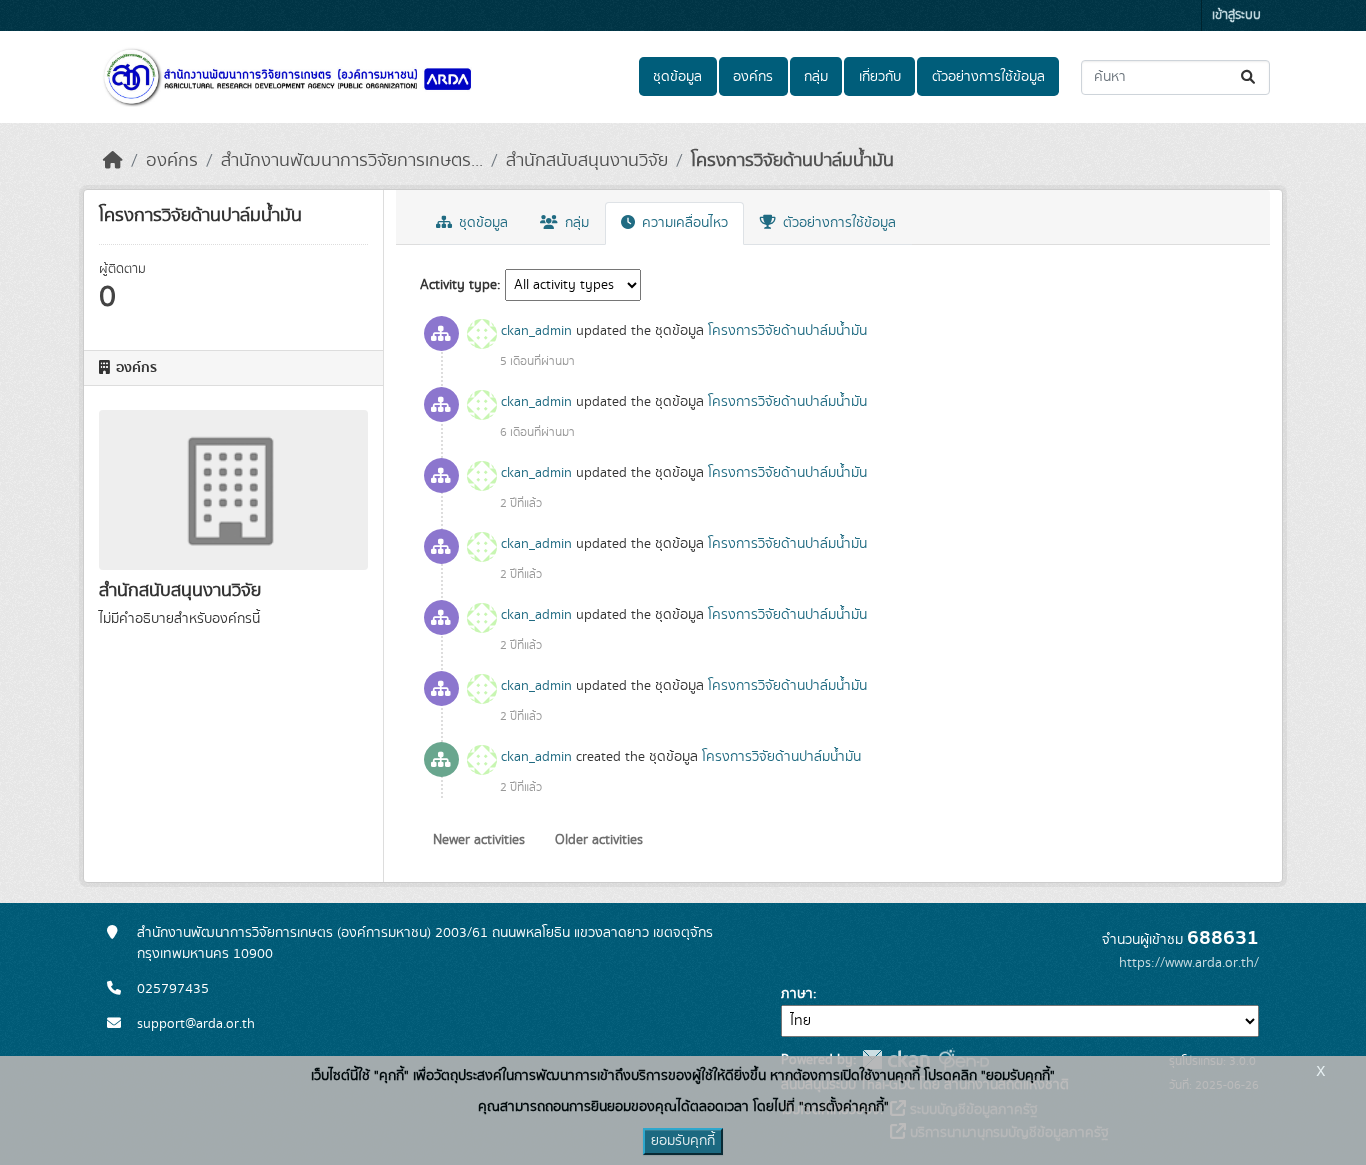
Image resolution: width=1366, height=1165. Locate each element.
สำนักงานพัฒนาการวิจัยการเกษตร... (352, 161)
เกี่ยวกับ (880, 77)
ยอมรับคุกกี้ (683, 1141)
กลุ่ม (816, 77)
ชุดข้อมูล (677, 77)
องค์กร (753, 77)
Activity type (458, 285)
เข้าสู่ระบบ (1236, 15)
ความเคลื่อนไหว (683, 223)
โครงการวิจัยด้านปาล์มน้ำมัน (792, 161)
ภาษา (797, 994)
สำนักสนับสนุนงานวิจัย (587, 161)
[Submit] (1249, 77)
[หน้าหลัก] (113, 161)
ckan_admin (536, 331)
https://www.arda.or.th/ (1189, 963)
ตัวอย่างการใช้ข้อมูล (988, 77)
